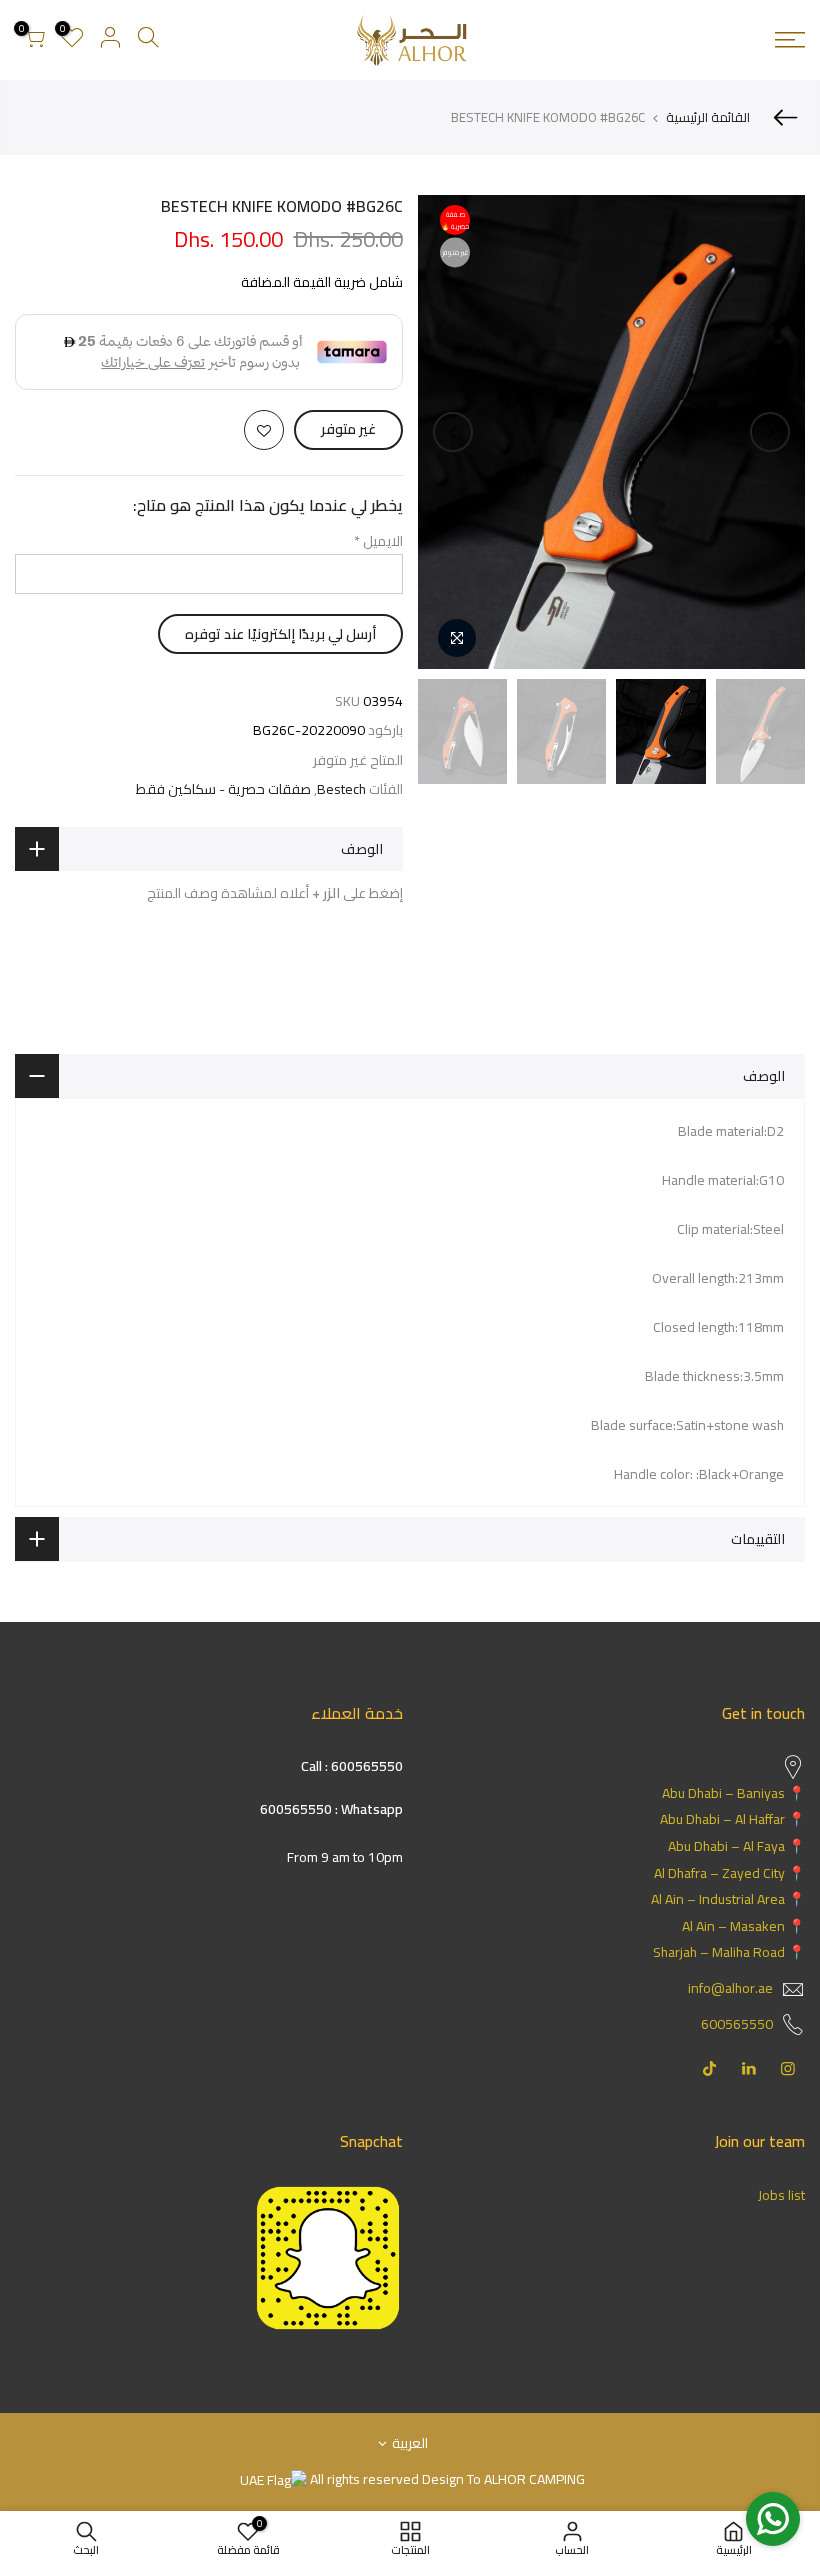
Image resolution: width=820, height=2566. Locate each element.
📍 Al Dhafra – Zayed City (729, 1873)
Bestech (341, 789)
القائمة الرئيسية (708, 117)
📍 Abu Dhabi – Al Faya (736, 1846)
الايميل (378, 541)
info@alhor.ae (730, 1988)
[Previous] (770, 432)
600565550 (737, 2024)
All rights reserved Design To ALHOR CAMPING (446, 2479)
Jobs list (781, 2195)
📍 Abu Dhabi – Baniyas (733, 1793)
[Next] (453, 432)
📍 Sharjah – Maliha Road (729, 1952)
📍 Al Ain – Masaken (743, 1926)
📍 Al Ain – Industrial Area (728, 1899)
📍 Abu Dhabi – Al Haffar (732, 1819)
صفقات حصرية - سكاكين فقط (223, 789)
